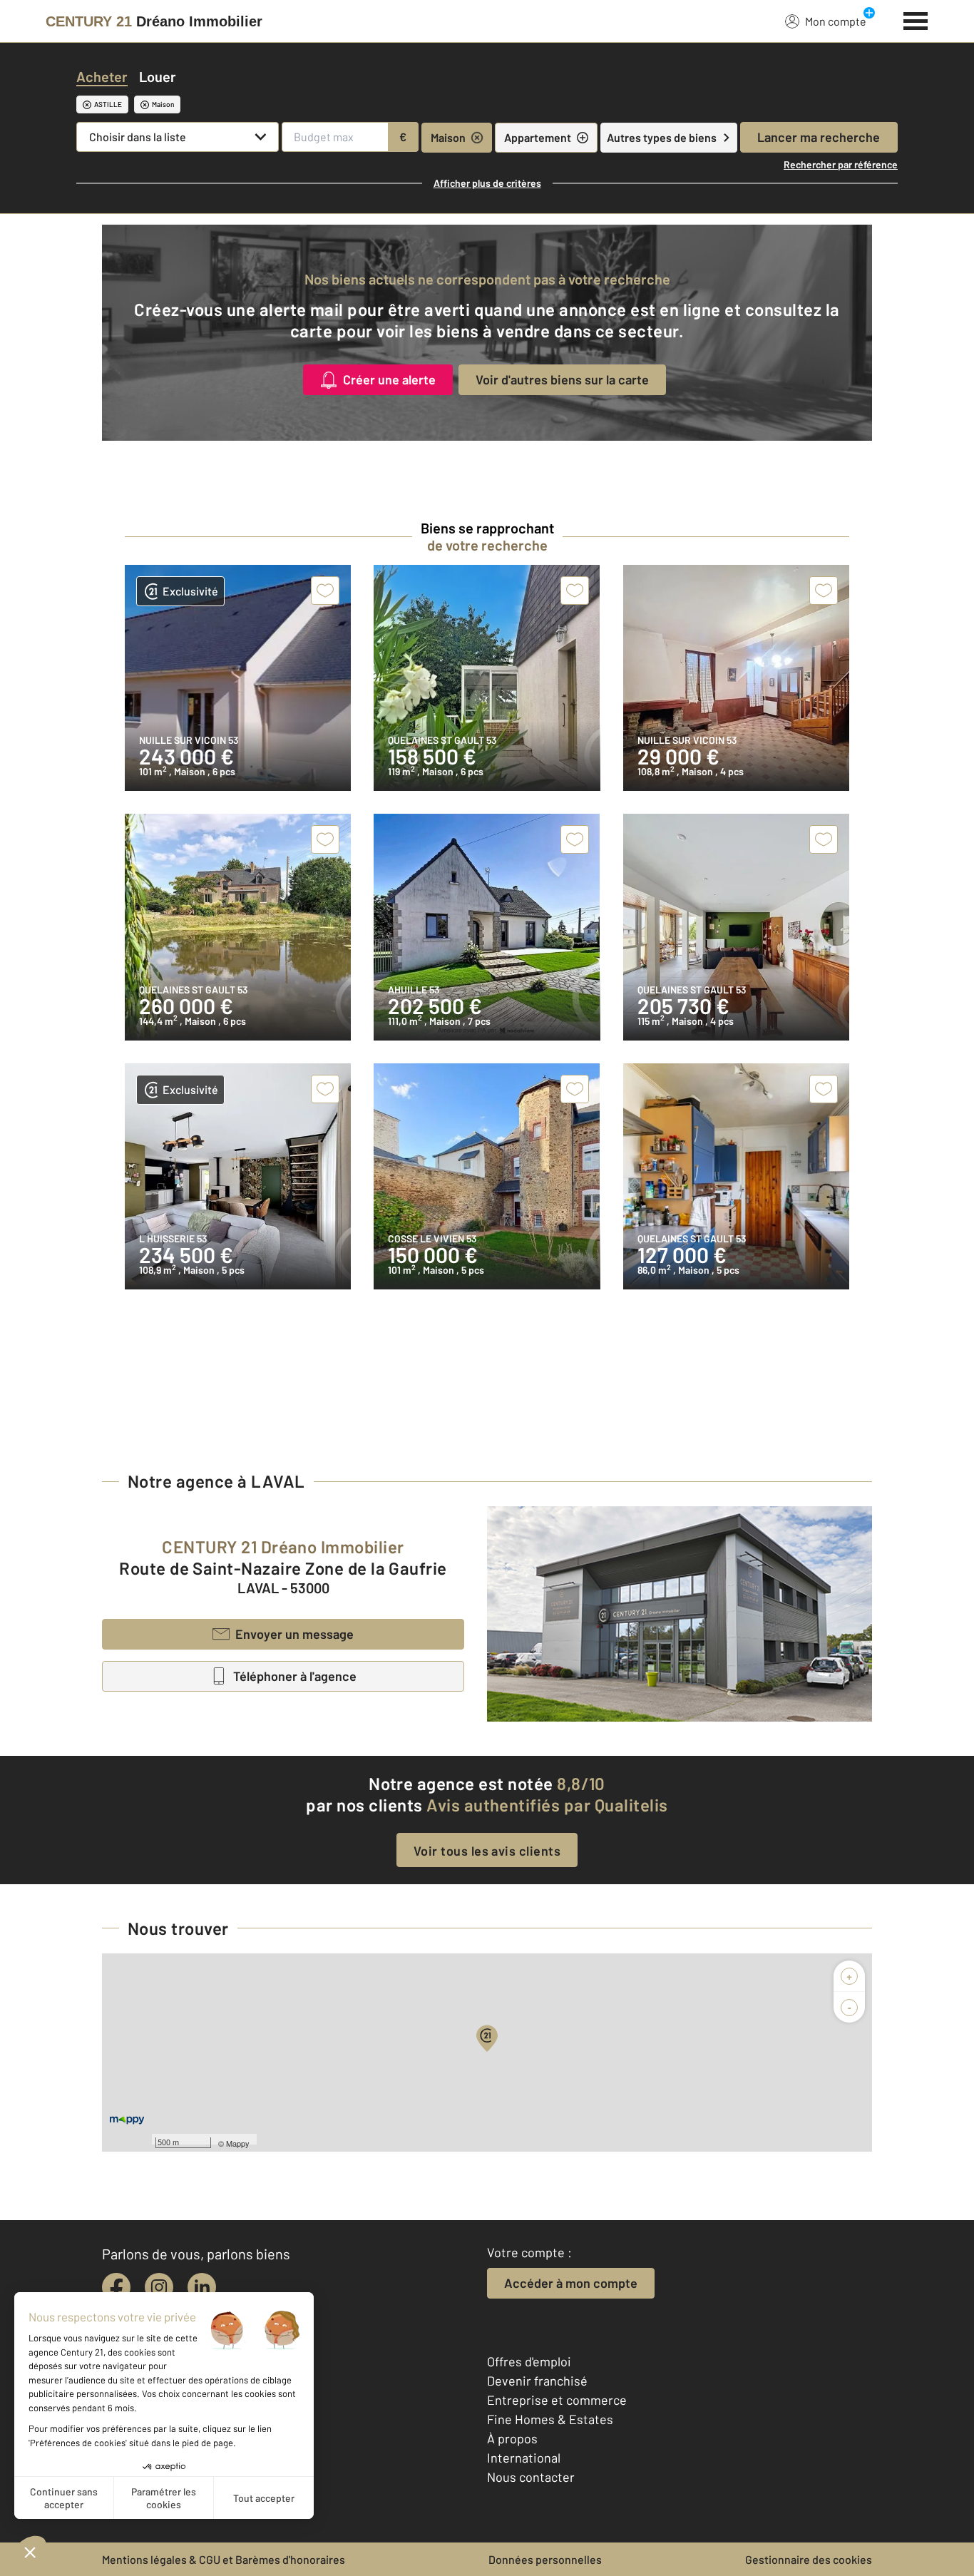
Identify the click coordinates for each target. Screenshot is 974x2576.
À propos (512, 2438)
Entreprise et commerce (557, 2400)
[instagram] (159, 2287)
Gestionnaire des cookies (809, 2559)
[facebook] (116, 2287)
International (524, 2458)
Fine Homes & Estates (550, 2419)
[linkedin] (202, 2287)
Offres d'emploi (529, 2361)
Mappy (238, 2143)
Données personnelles (545, 2559)
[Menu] (916, 19)
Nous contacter (531, 2477)
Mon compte (836, 21)
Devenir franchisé (537, 2381)
